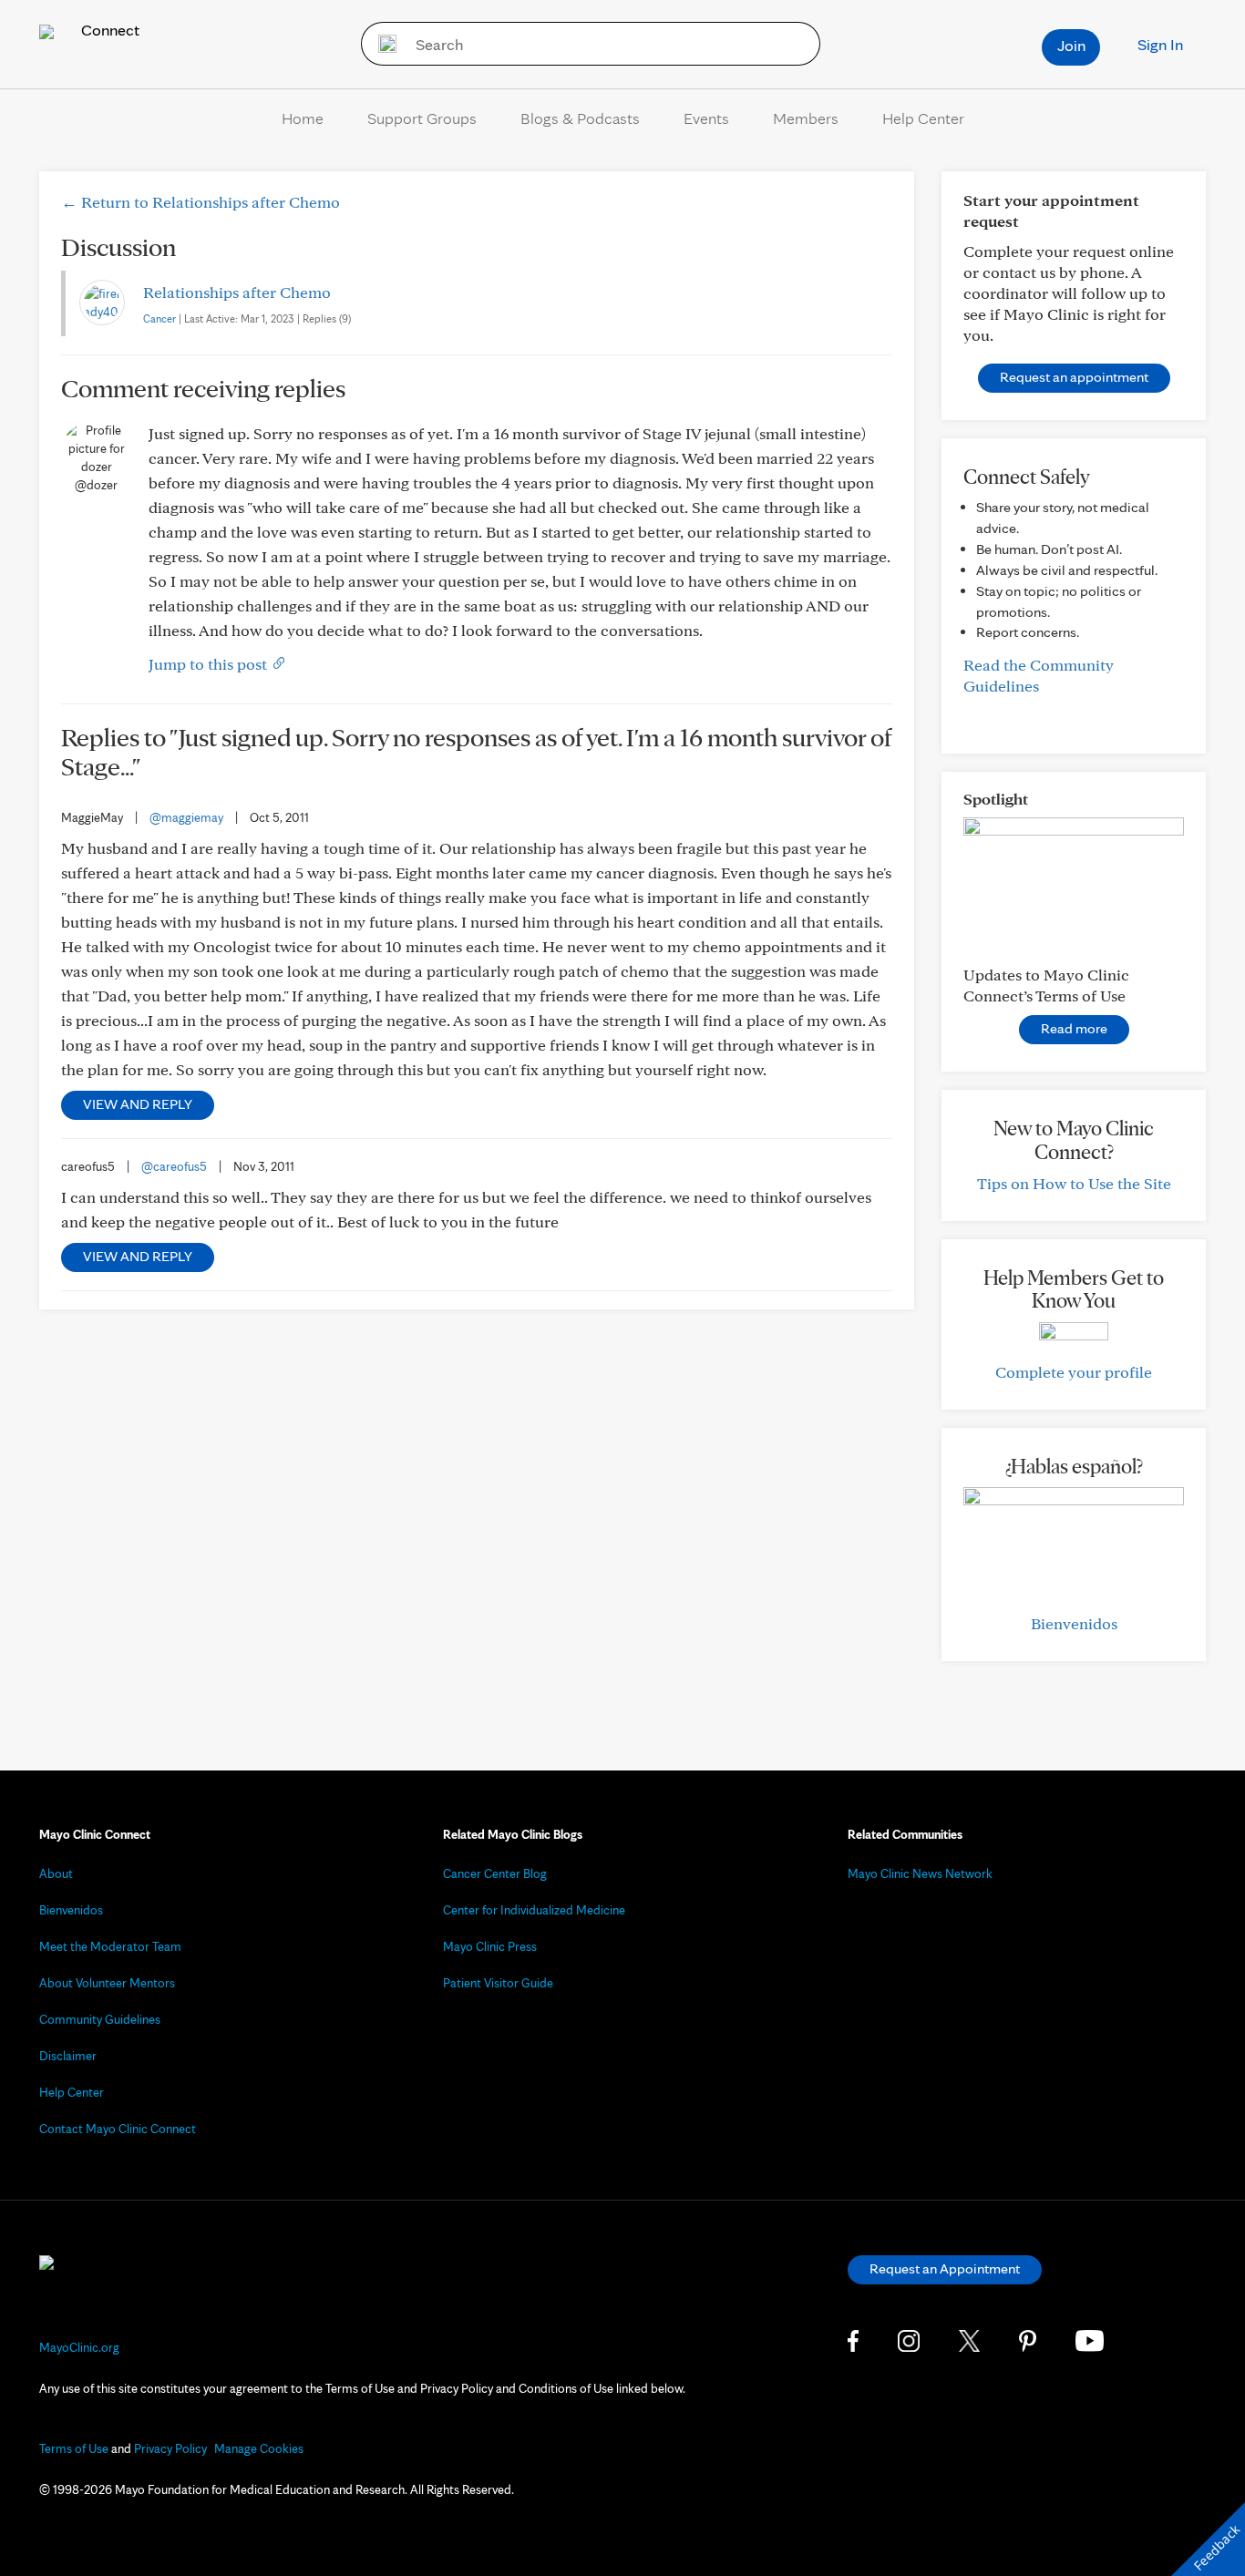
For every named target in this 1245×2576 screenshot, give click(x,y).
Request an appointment (1074, 377)
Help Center (923, 118)
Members (806, 118)
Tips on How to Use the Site (1074, 1183)
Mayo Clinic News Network (920, 1873)
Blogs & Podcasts (580, 118)
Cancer (159, 318)
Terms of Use (74, 2448)
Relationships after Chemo (237, 292)
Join (1071, 45)
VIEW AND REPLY (138, 1104)
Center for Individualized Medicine (534, 1910)
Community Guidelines (100, 2019)
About (56, 1873)
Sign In (1160, 44)
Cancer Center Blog (495, 1873)
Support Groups (422, 118)
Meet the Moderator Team (110, 1946)
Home (303, 118)
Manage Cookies (259, 2448)
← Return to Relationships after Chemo (201, 202)
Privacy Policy (170, 2448)
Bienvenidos (1074, 1623)
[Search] (381, 44)
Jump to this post (210, 664)
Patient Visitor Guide (498, 1983)
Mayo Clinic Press (490, 1946)
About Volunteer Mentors (107, 1983)
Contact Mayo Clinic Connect (118, 2129)
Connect (108, 30)
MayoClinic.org (79, 2347)
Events (706, 118)
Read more (1074, 1028)
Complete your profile (1074, 1372)
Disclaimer (68, 2056)
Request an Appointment (945, 2268)
